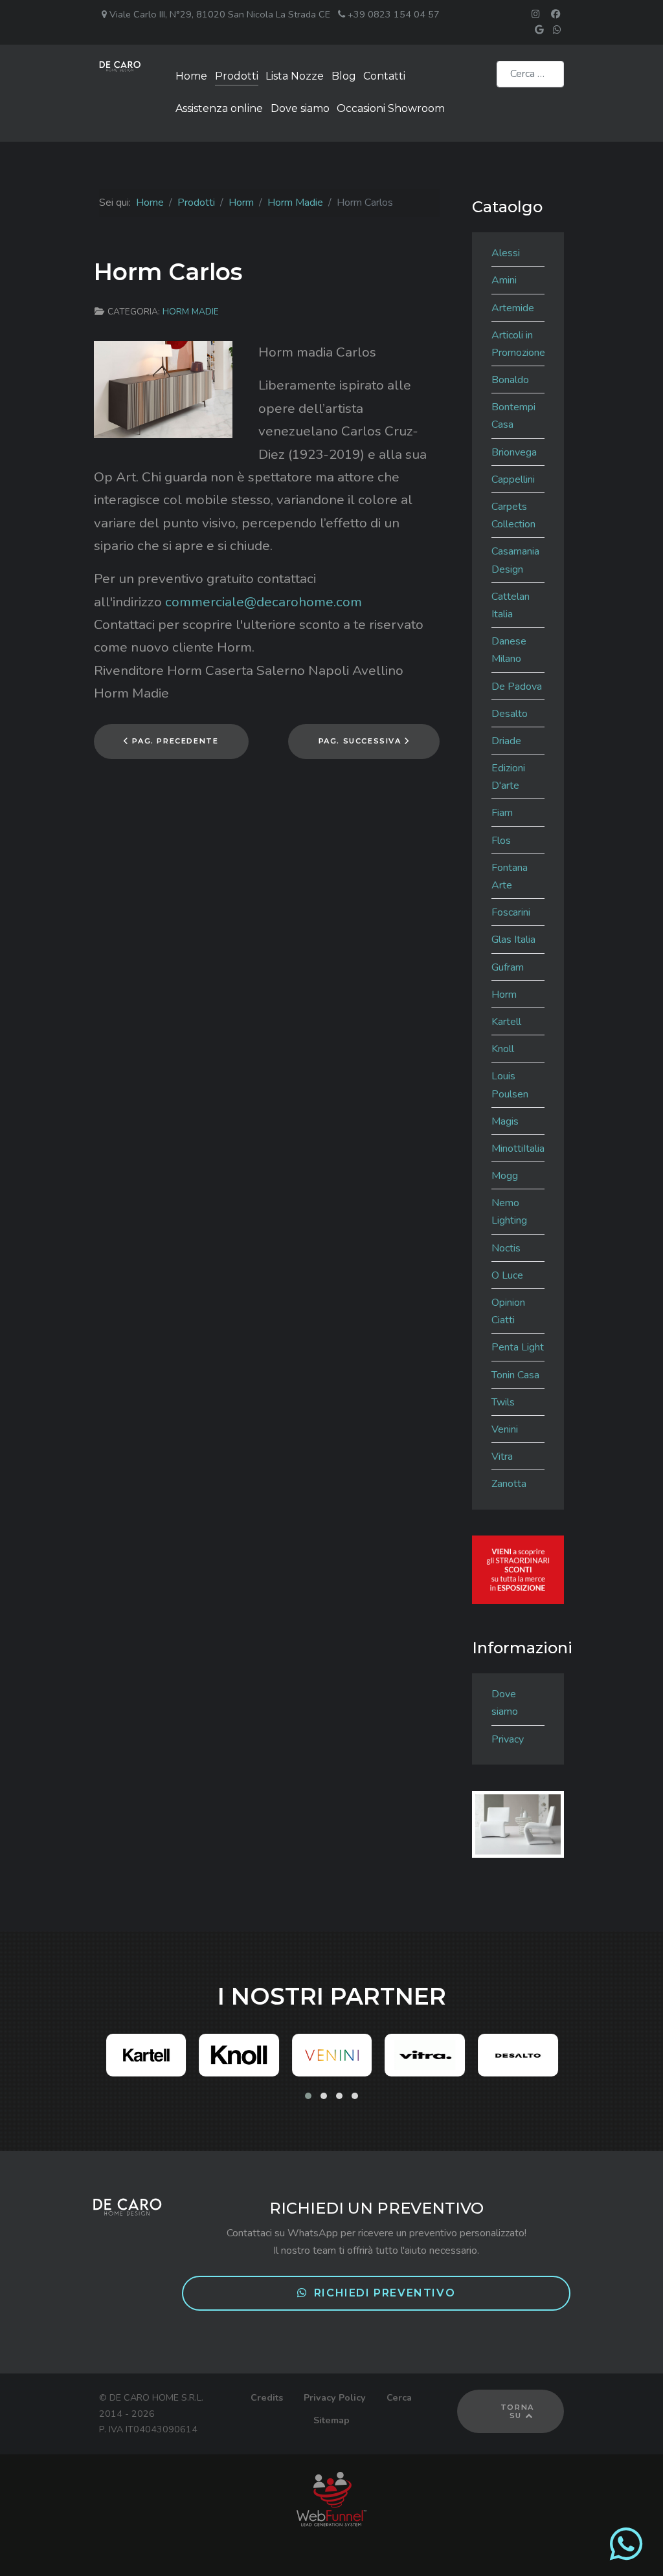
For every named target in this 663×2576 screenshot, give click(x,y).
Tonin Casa (515, 1375)
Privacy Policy (335, 2397)
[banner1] (518, 1569)
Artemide (513, 308)
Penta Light (518, 1347)
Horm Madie (191, 312)
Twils (503, 1402)
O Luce (507, 1275)
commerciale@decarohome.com (264, 602)
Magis (505, 1121)
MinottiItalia (518, 1149)
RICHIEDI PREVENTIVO (385, 2293)
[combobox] (530, 74)
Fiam (502, 813)
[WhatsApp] (626, 2555)
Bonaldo (510, 380)
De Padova (517, 687)
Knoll (503, 1049)
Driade (506, 741)
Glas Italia (513, 940)
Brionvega (514, 452)
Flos (501, 841)
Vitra (502, 1457)
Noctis (506, 1248)
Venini (505, 1429)
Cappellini (513, 479)
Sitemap (331, 2420)
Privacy (508, 1739)
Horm (504, 995)
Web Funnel (332, 2499)
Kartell (506, 1022)
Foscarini (511, 912)
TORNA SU (517, 2411)
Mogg (505, 1176)
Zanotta (509, 1484)
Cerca (399, 2397)
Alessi (506, 253)
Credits (267, 2397)
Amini (504, 280)
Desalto (510, 714)
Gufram (508, 967)
